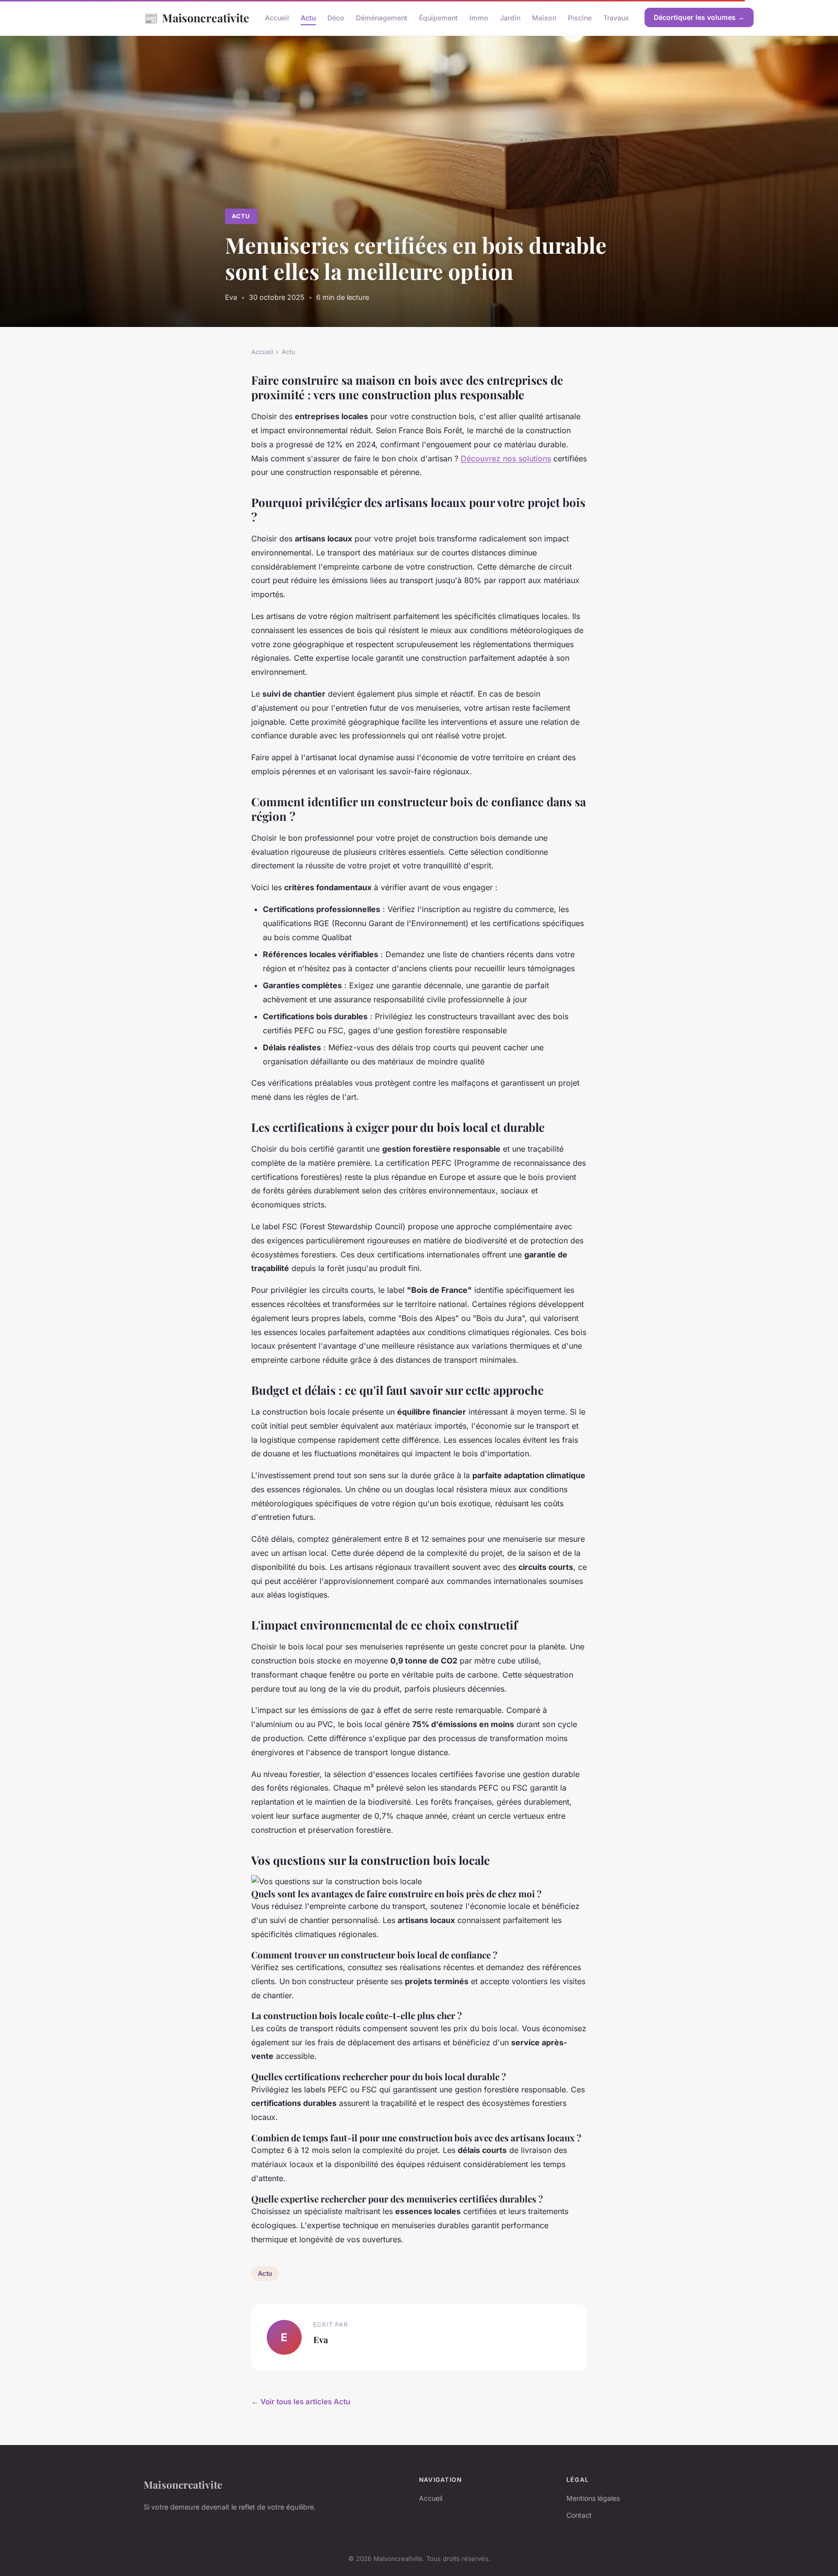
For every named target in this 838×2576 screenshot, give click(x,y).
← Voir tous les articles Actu (301, 2402)
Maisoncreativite (196, 17)
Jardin (510, 18)
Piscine (580, 18)
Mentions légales (593, 2498)
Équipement (438, 18)
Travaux (616, 18)
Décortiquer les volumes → (699, 17)
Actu (308, 18)
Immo (479, 18)
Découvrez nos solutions (506, 458)
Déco (336, 18)
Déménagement (382, 18)
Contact (579, 2515)
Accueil (277, 18)
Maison (544, 18)
